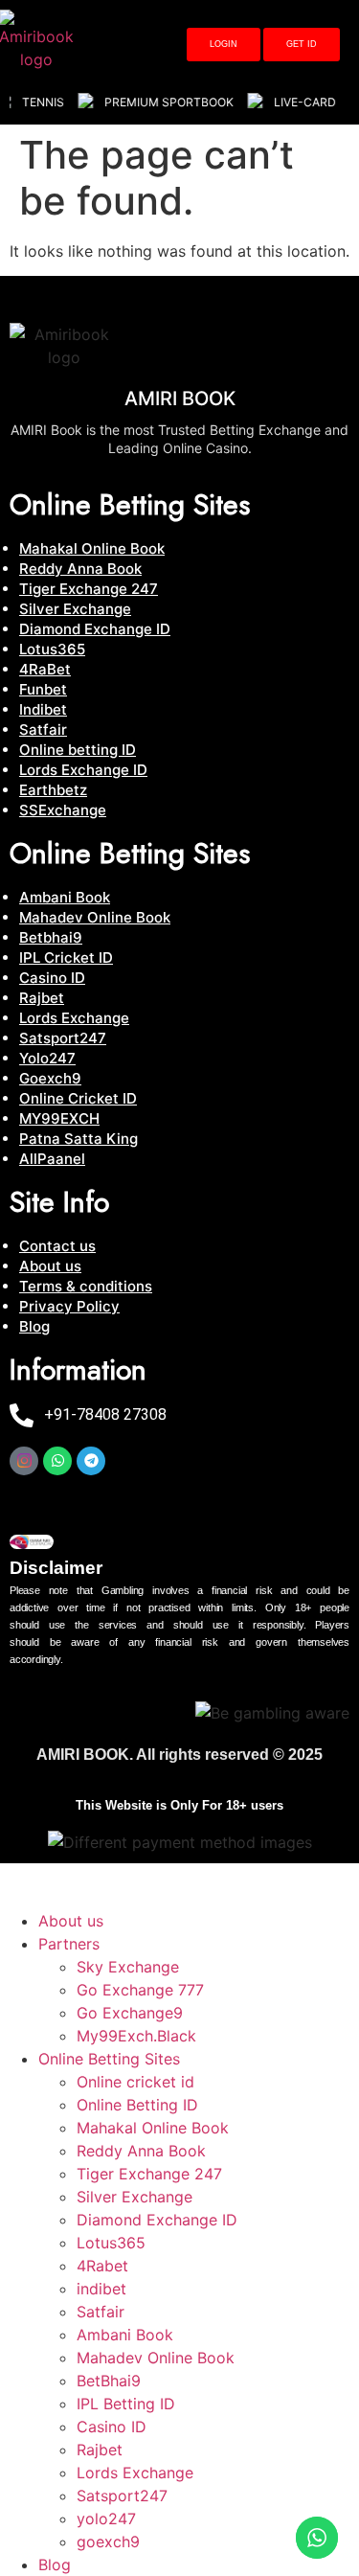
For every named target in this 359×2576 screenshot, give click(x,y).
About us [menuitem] (71, 1921)
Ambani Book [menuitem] (125, 2335)
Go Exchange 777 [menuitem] (140, 1990)
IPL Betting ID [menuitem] (126, 2404)
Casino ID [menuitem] (112, 2427)
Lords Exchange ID (83, 770)
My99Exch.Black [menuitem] (136, 2036)
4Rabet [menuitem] (102, 2266)
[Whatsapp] (57, 1461)
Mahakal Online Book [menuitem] (153, 2128)
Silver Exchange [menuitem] (135, 2197)
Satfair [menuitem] (101, 2312)
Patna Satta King (79, 1139)
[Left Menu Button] (22, 1875)
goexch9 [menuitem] (108, 2542)
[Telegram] (91, 1461)
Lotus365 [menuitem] (111, 2243)
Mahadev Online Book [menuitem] (156, 2358)
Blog (34, 1326)
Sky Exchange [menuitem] (128, 1967)
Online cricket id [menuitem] (135, 2082)
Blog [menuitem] (55, 2565)
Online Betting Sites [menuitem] (109, 2059)
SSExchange (63, 810)
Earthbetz (53, 790)
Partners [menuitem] (69, 1944)
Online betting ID (78, 750)
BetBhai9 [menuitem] (109, 2381)
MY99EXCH (59, 1118)
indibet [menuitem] (101, 2289)
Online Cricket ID (78, 1098)
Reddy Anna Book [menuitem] (141, 2151)
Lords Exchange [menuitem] (135, 2473)
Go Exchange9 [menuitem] (130, 2013)
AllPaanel (52, 1159)
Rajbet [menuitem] (100, 2450)
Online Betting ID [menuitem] (137, 2105)
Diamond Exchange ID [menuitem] (157, 2220)
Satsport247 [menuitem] (122, 2496)
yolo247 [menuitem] (106, 2519)
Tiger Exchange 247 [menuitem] (149, 2174)
